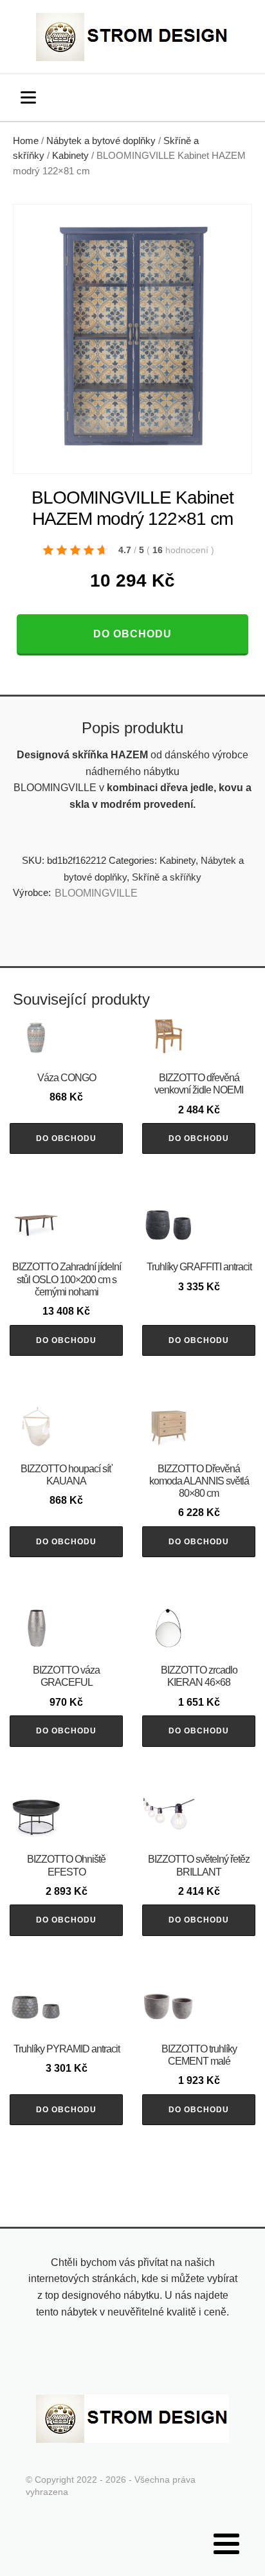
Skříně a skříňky (167, 877)
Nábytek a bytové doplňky (101, 141)
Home (26, 141)
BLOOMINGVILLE (96, 893)
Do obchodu (132, 634)
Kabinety (70, 156)
